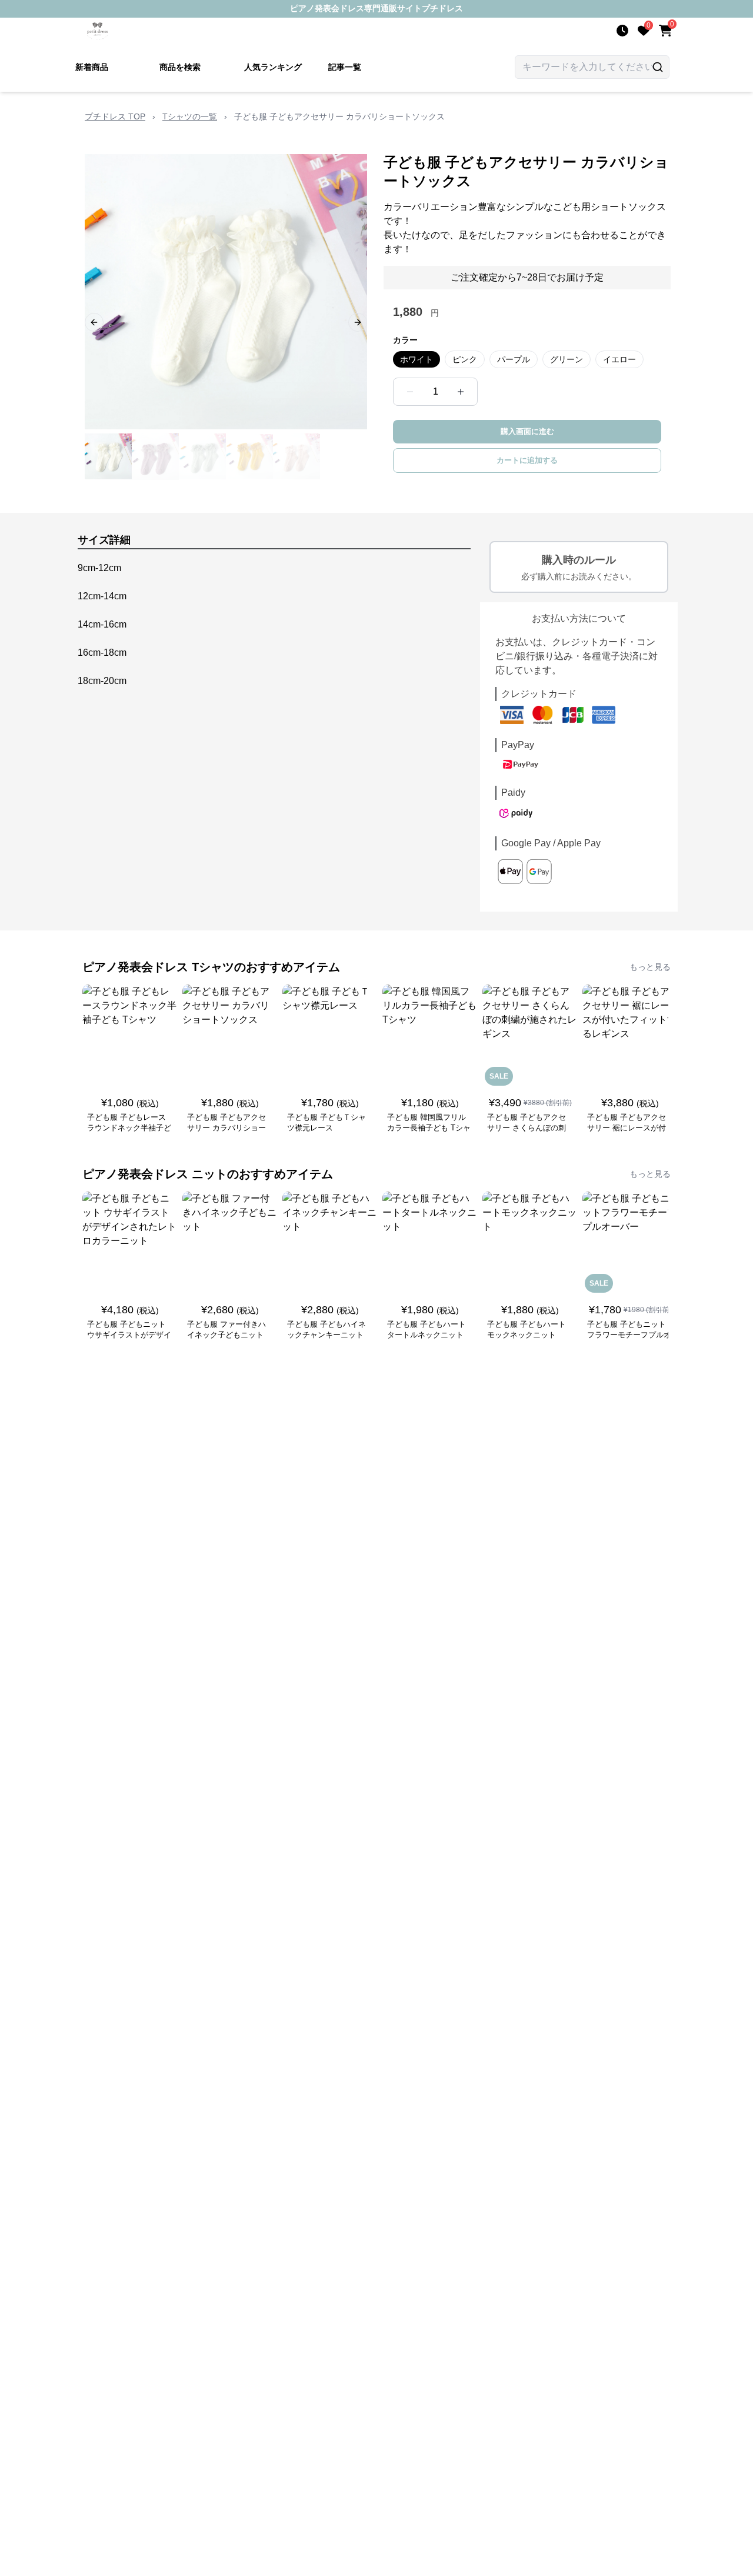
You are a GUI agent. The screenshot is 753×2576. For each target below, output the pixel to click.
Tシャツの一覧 (190, 116)
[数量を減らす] (410, 392)
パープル (514, 359)
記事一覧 (345, 67)
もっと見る (650, 967)
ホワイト (417, 359)
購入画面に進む (527, 431)
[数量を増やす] (461, 392)
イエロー (619, 359)
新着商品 (92, 67)
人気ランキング (273, 67)
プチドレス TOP (115, 116)
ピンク (465, 359)
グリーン (567, 359)
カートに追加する (527, 460)
